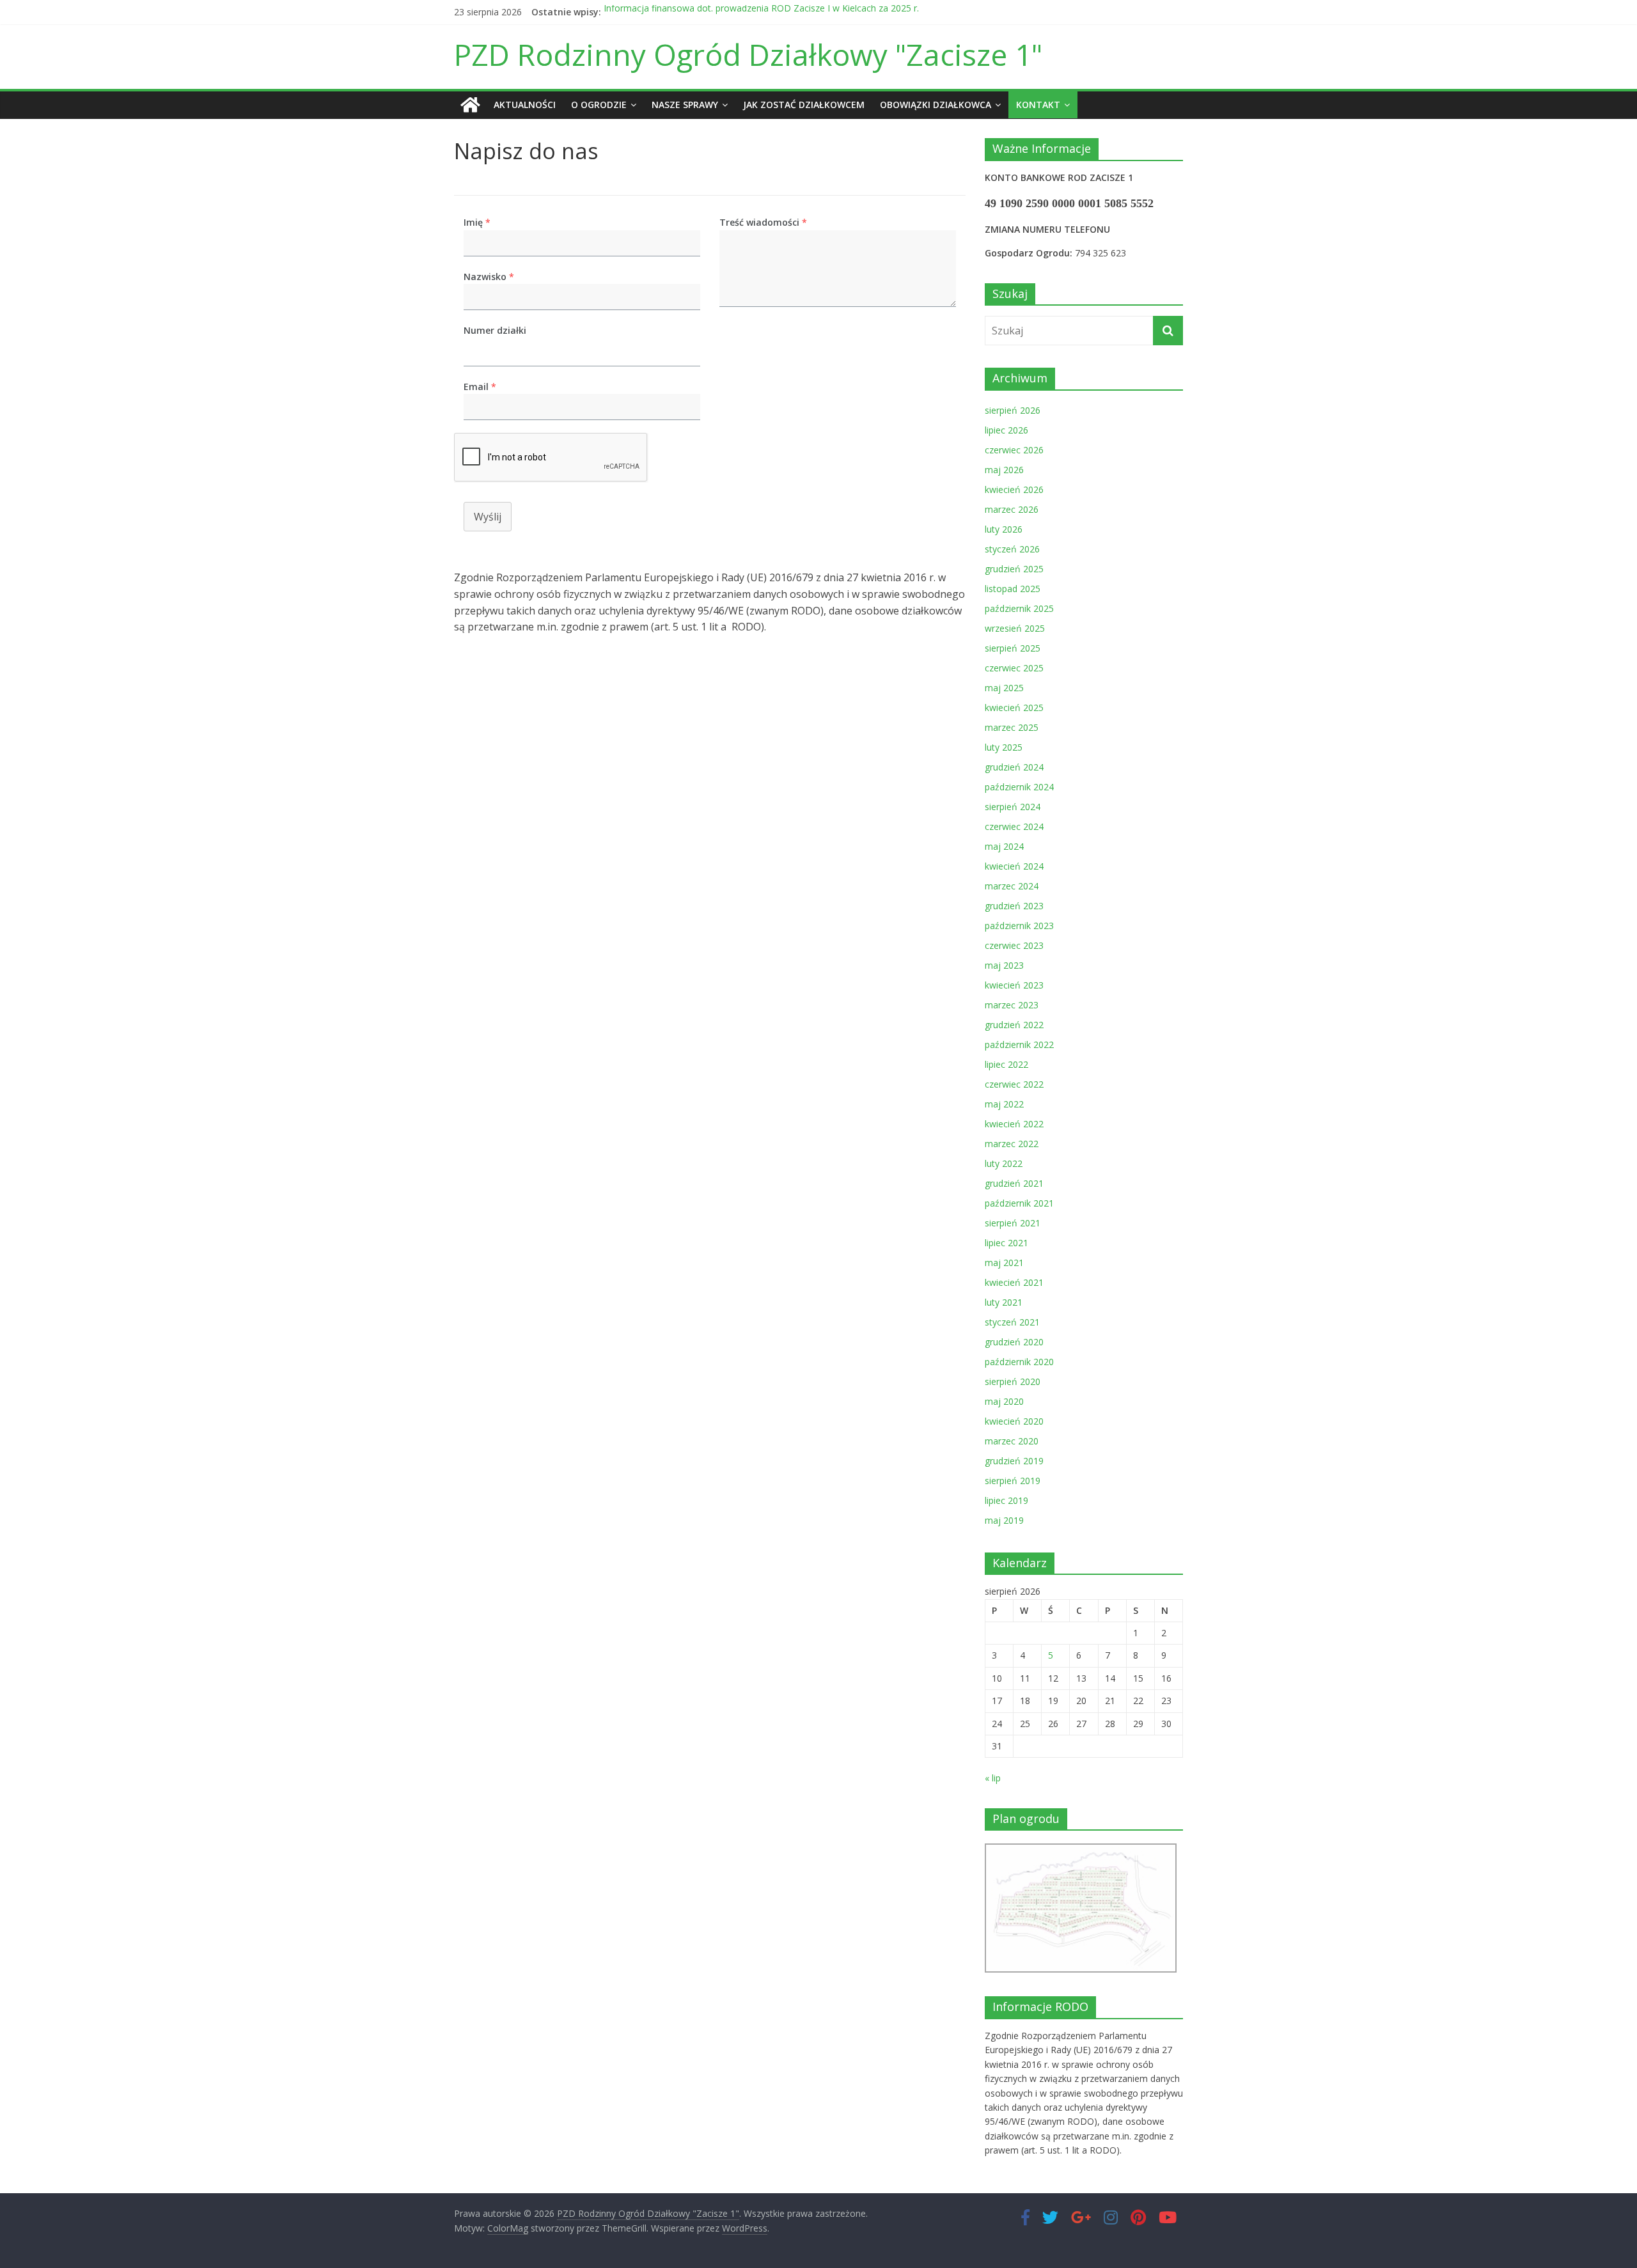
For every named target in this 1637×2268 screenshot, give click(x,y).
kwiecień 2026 (1014, 489)
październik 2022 (1019, 1044)
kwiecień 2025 (1014, 708)
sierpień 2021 (1013, 1223)
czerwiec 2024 (1014, 826)
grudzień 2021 (1014, 1183)
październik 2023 (1019, 926)
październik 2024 (1019, 787)
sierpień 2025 (1013, 648)
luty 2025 (1004, 747)
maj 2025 (1004, 688)
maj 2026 (1004, 470)
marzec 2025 (1012, 727)
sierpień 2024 (1013, 807)
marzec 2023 (1012, 1005)
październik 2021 (1019, 1203)
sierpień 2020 (1013, 1381)
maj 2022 (1004, 1104)
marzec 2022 (1012, 1144)
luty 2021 (1004, 1302)
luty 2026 (1004, 529)
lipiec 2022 (1006, 1064)
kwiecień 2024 (1014, 866)
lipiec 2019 (1006, 1500)
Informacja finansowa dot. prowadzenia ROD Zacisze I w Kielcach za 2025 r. (761, 12)
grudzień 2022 (1014, 1025)
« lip (993, 1778)
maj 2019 (1004, 1520)
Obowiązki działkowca (936, 105)
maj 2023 (1004, 965)
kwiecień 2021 (1014, 1282)
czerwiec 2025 (1014, 668)
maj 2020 (1004, 1401)
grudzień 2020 (1014, 1342)
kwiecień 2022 (1014, 1124)
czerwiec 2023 (1014, 945)
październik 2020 (1019, 1362)
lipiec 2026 (1006, 430)
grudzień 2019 (1014, 1461)
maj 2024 (1004, 846)
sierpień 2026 (1013, 410)
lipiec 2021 (1006, 1243)
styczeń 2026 (1012, 549)
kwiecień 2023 (1014, 985)
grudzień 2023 (1014, 906)
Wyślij (488, 517)
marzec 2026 (1012, 509)
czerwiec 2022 (1014, 1084)
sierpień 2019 (1013, 1481)
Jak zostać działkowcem (804, 105)
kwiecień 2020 (1014, 1421)
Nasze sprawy (685, 105)
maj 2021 (1004, 1263)
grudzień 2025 (1014, 569)
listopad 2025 (1013, 589)
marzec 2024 (1012, 886)
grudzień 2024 (1014, 767)
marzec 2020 (1012, 1441)
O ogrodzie (599, 105)
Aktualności (525, 105)
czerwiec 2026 (1014, 450)
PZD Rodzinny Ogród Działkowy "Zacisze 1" (748, 54)
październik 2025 (1019, 608)
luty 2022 (1004, 1163)
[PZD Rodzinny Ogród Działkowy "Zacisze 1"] (470, 105)
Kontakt (1038, 105)
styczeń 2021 (1012, 1322)
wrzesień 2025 (1015, 628)
